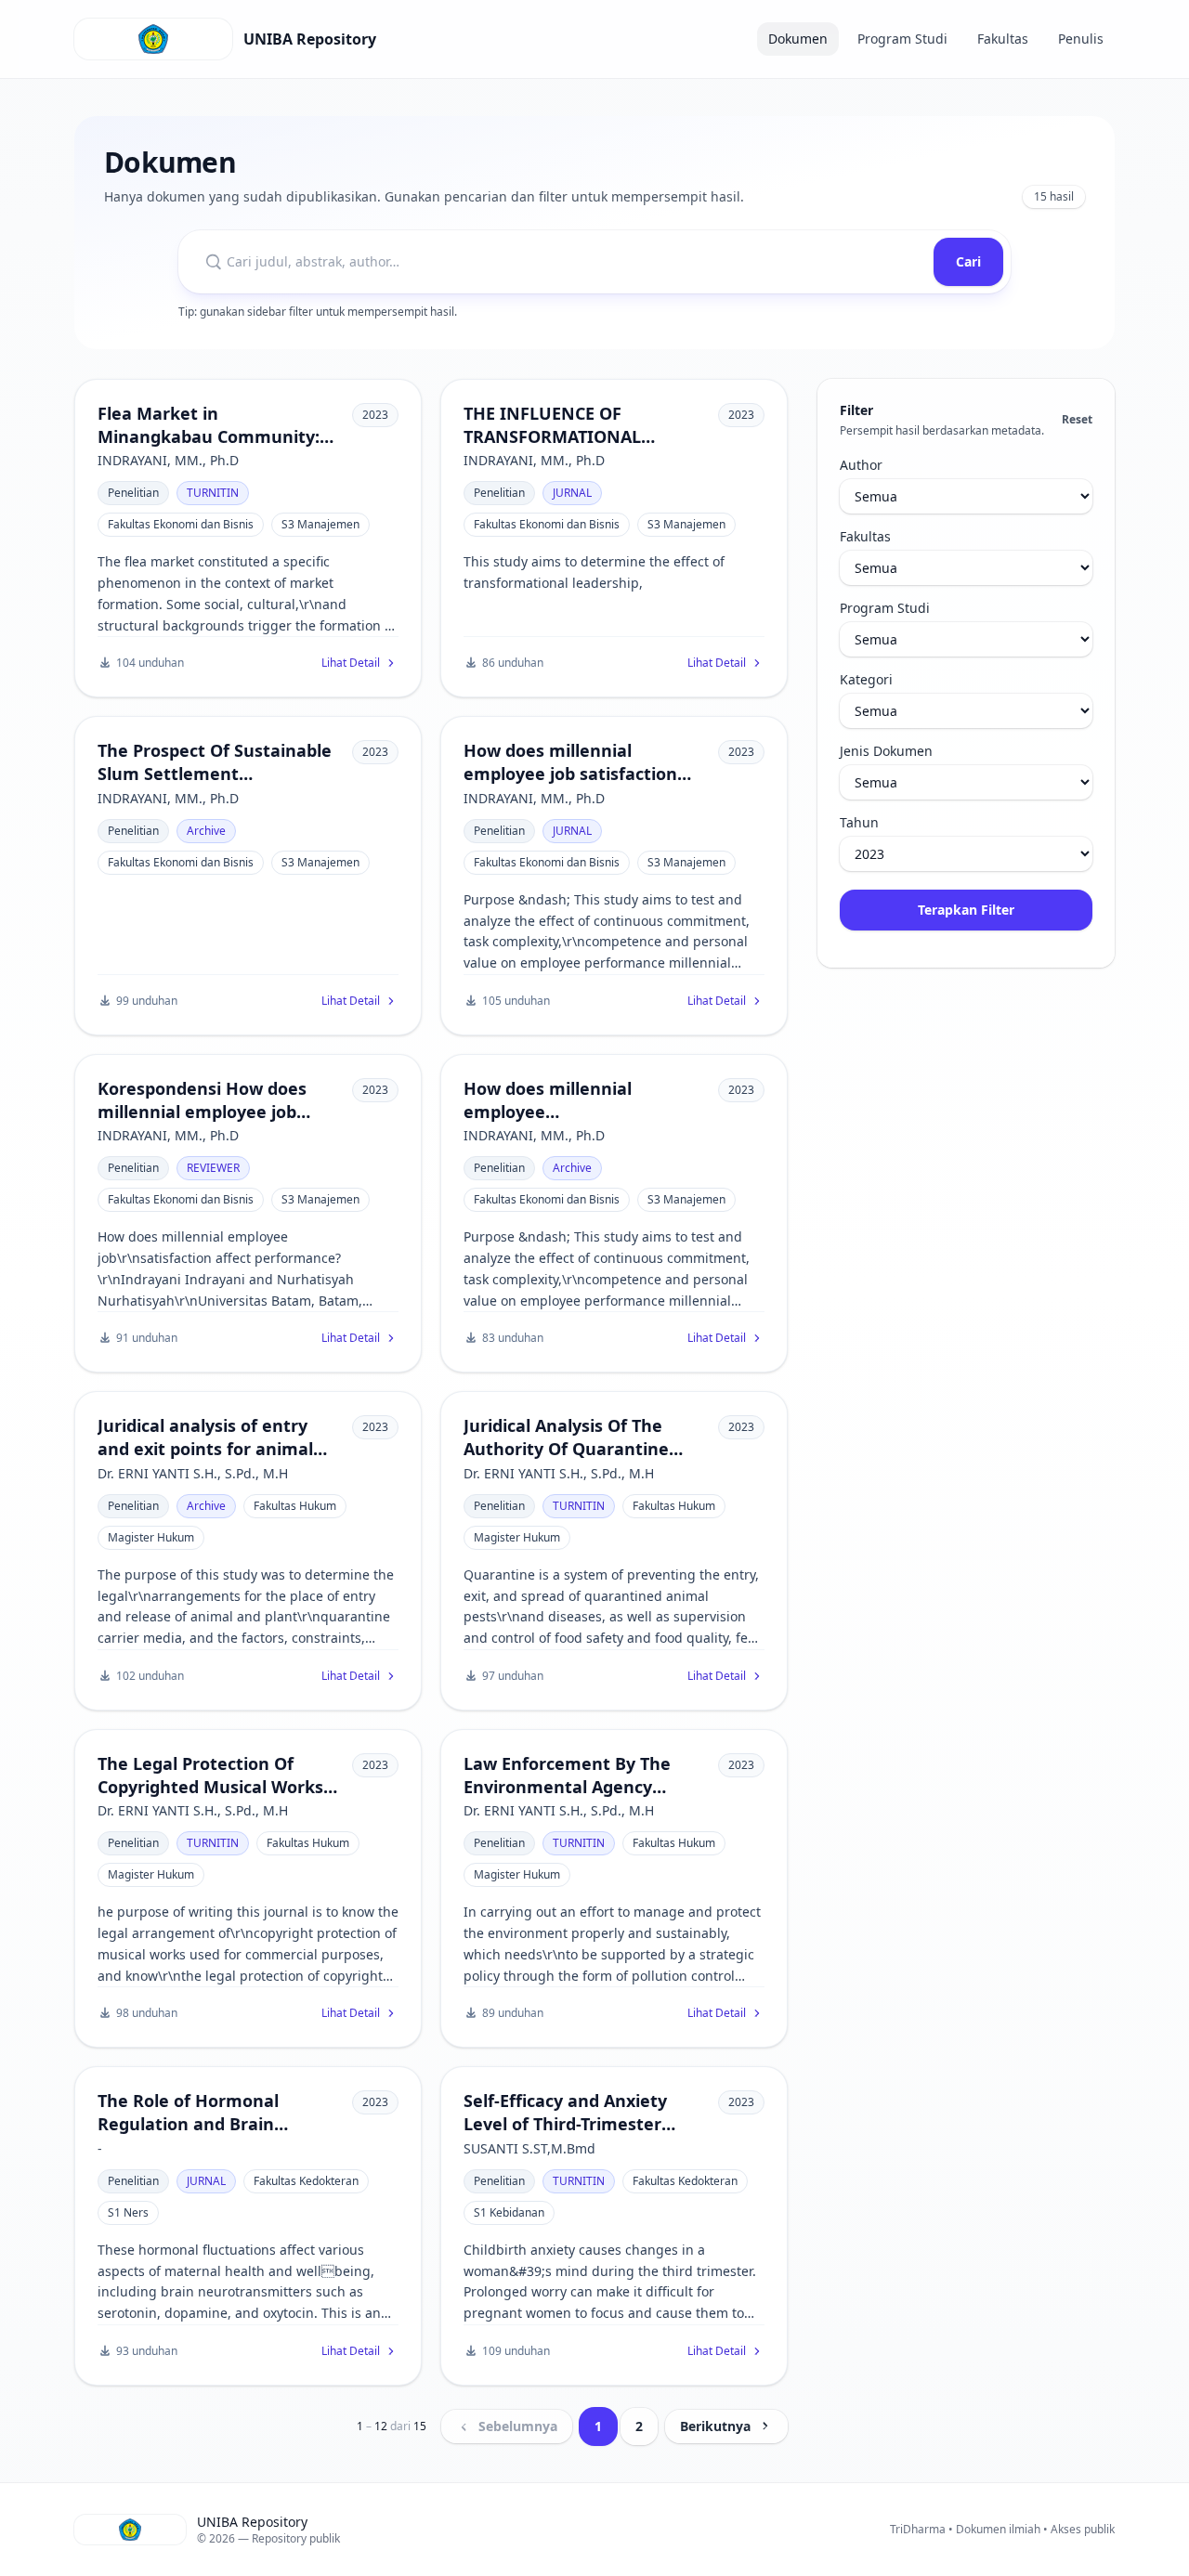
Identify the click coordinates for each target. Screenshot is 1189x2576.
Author (861, 465)
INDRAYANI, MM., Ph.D (168, 460)
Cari (968, 261)
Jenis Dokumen (886, 751)
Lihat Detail (351, 663)
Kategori (866, 679)
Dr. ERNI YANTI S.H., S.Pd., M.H (193, 1473)
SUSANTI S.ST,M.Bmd (529, 2148)
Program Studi (902, 39)
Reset (1077, 420)
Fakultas (1003, 39)
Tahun (859, 822)
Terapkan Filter (966, 910)
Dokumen (798, 39)
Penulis (1081, 39)
